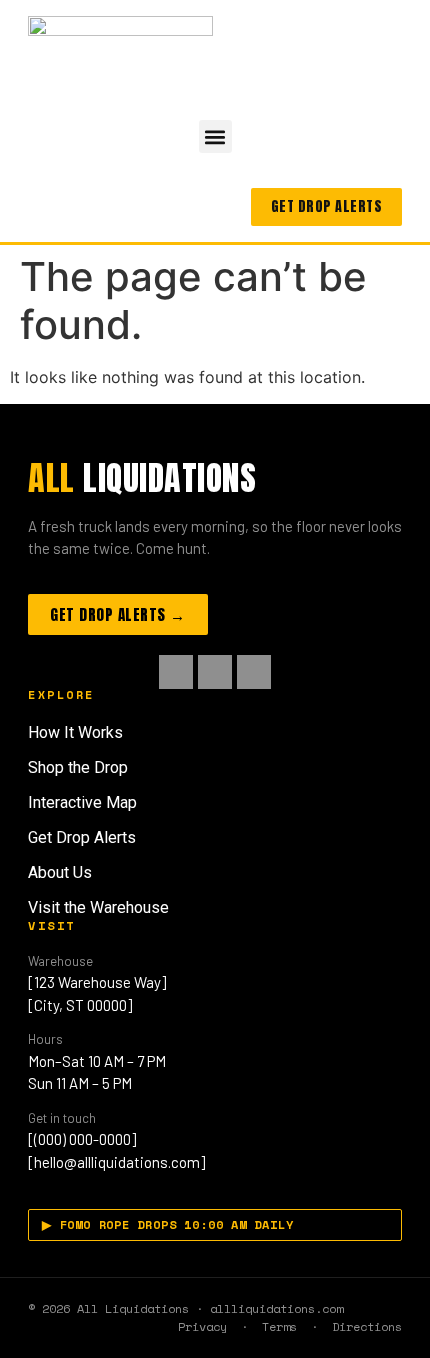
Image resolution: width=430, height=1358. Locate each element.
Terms (279, 1326)
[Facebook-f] (176, 672)
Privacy (202, 1326)
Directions (367, 1326)
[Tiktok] (254, 672)
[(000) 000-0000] (82, 1139)
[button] (215, 136)
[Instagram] (215, 672)
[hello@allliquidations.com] (116, 1162)
